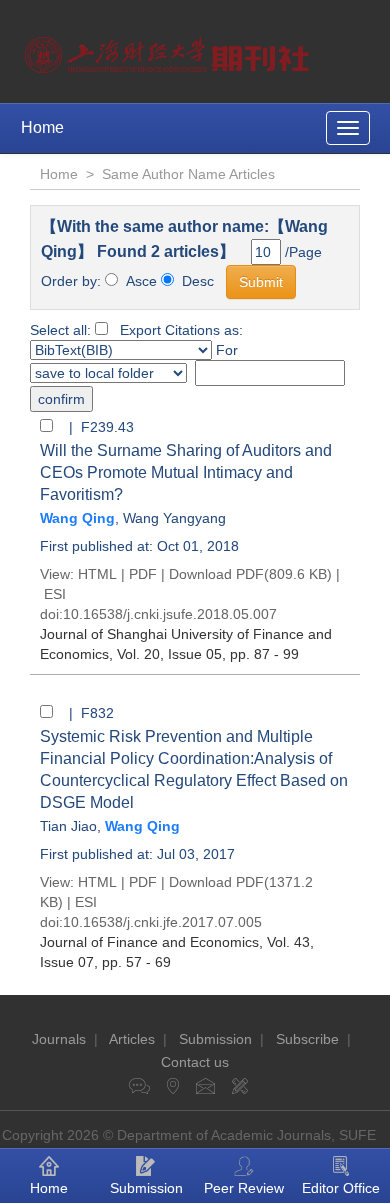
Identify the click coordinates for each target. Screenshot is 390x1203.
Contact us (195, 1062)
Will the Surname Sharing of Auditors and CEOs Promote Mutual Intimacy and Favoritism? (186, 472)
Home (42, 127)
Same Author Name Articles (188, 174)
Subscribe (307, 1039)
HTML (97, 574)
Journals (59, 1039)
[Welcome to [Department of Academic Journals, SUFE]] (169, 50)
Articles (132, 1039)
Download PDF (216, 574)
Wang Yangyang (174, 518)
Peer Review (244, 1188)
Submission (215, 1039)
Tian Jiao (68, 826)
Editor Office (341, 1188)
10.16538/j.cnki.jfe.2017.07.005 (162, 922)
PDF (143, 574)
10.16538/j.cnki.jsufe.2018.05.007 (170, 614)
